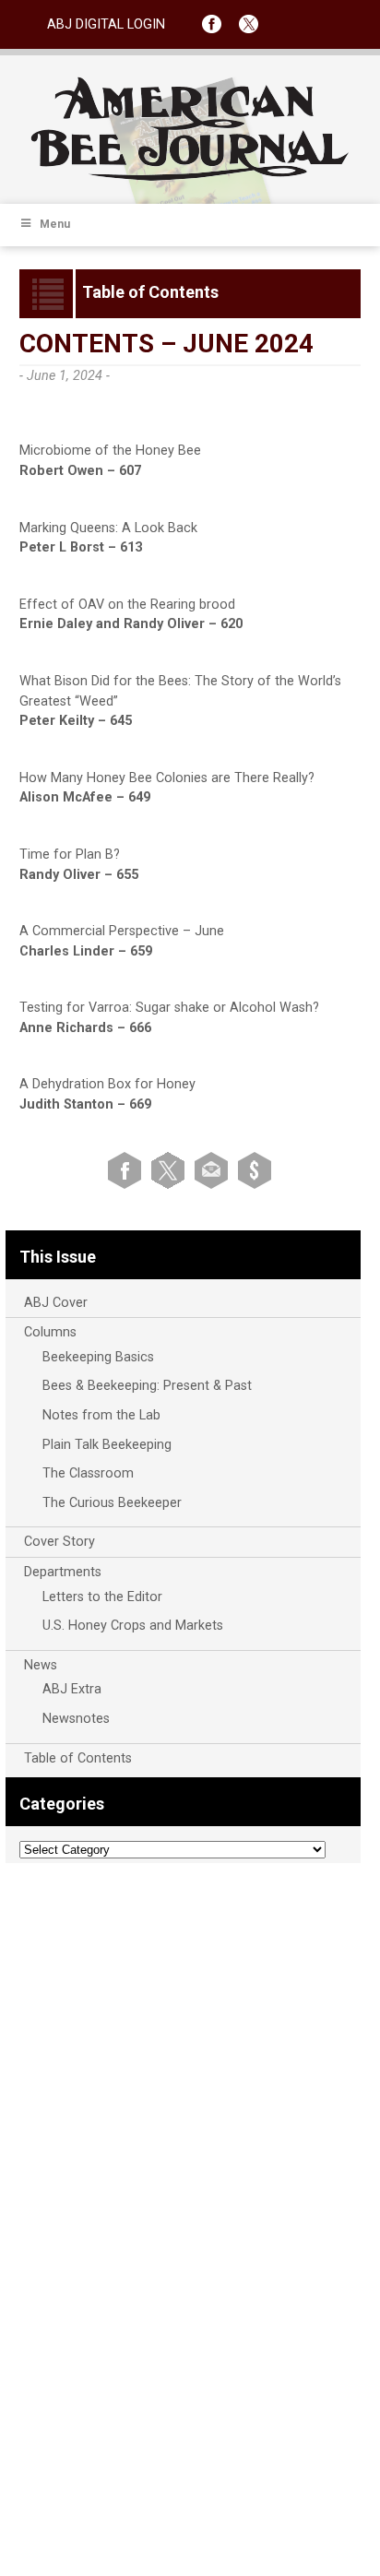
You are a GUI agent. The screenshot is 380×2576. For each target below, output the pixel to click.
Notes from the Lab (101, 1415)
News (41, 1665)
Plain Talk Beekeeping (107, 1445)
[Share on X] (171, 1169)
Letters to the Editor (102, 1597)
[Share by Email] (214, 1169)
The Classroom (88, 1473)
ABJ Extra (72, 1689)
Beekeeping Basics (98, 1357)
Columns (50, 1332)
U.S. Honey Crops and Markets (133, 1626)
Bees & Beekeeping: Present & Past (147, 1386)
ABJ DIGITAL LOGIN (106, 24)
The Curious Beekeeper (112, 1503)
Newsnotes (76, 1719)
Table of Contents (78, 1758)
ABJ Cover (56, 1303)
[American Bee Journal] (190, 178)
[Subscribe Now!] (255, 1169)
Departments (63, 1572)
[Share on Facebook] (128, 1169)
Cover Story (59, 1542)
